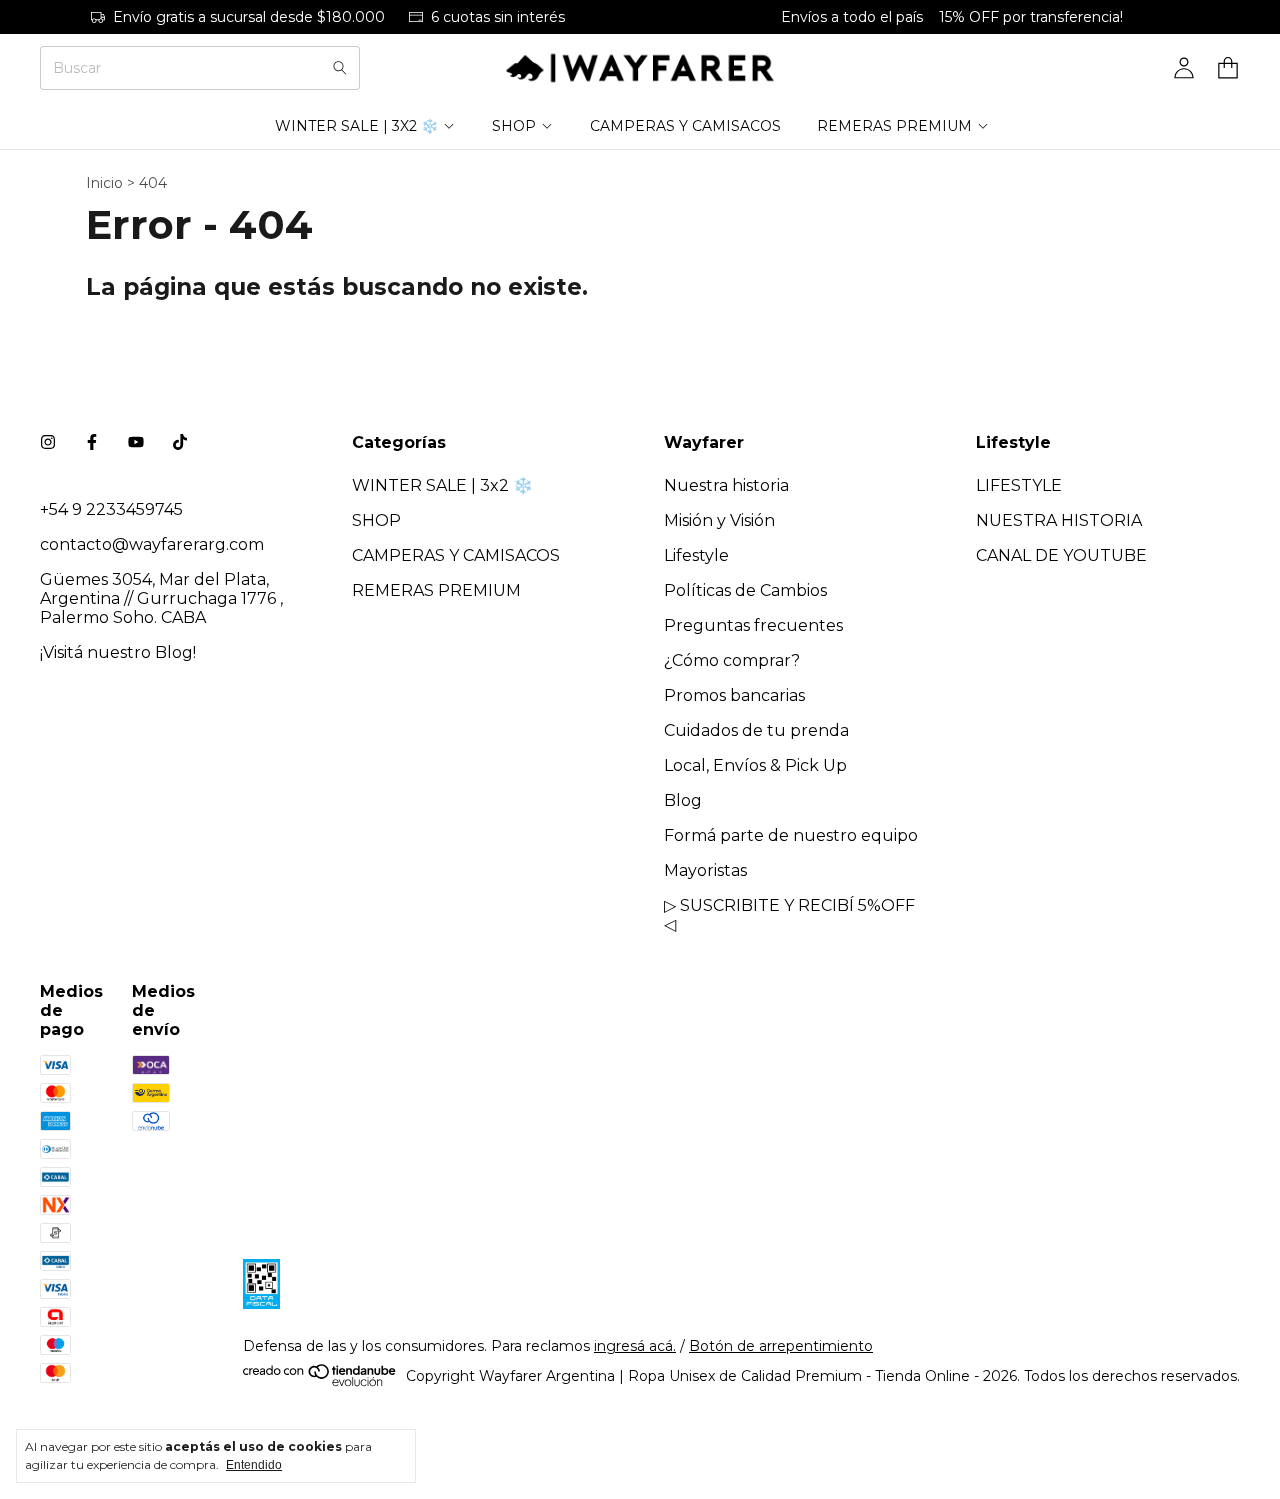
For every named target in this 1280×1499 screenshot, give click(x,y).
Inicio (104, 183)
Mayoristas (705, 870)
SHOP (514, 126)
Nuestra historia (726, 485)
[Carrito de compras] (1228, 68)
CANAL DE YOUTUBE (1061, 555)
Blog (683, 800)
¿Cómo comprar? (732, 660)
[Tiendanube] (320, 1382)
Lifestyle (696, 555)
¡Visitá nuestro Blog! (118, 652)
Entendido (254, 1465)
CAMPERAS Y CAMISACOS (685, 126)
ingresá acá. (635, 1346)
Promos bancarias (734, 695)
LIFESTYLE (1019, 485)
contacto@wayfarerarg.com (152, 544)
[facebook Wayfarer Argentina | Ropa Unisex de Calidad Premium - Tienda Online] (92, 442)
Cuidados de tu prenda (756, 730)
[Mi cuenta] (1184, 68)
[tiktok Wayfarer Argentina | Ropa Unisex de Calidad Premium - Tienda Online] (180, 442)
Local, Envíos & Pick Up (755, 765)
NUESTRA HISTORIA (1059, 520)
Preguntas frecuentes (753, 625)
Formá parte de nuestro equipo (791, 835)
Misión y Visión (719, 520)
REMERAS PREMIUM (894, 126)
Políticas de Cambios (745, 590)
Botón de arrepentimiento (781, 1346)
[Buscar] (340, 68)
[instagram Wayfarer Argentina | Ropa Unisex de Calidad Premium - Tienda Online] (48, 442)
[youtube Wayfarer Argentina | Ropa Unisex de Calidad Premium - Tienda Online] (136, 442)
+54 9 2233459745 (111, 509)
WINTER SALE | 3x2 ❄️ (356, 126)
